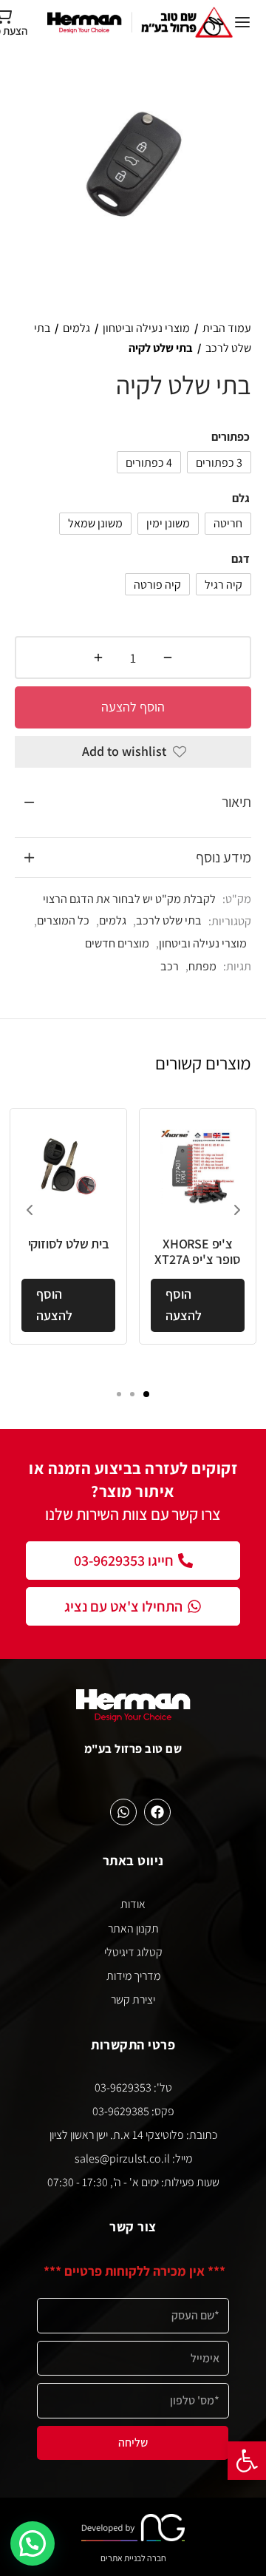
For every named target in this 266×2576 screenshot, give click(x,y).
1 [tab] (146, 1394)
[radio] (219, 462)
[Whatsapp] (123, 1812)
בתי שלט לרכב (169, 920)
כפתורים (231, 437)
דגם (241, 559)
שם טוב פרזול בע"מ (133, 1748)
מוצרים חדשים (117, 943)
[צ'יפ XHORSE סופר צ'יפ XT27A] (198, 1167)
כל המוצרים (63, 920)
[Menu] (242, 22)
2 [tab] (132, 1394)
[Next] (237, 1210)
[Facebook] (157, 1812)
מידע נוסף (224, 857)
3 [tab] (119, 1394)
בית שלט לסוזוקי (69, 1244)
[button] (247, 2461)
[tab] (133, 802)
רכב (170, 966)
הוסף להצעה (133, 707)
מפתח (202, 966)
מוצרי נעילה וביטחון (146, 328)
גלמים (76, 328)
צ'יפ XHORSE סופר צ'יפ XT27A (197, 1252)
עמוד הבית (227, 328)
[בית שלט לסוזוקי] (68, 1167)
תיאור (236, 802)
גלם (241, 498)
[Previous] (30, 1210)
